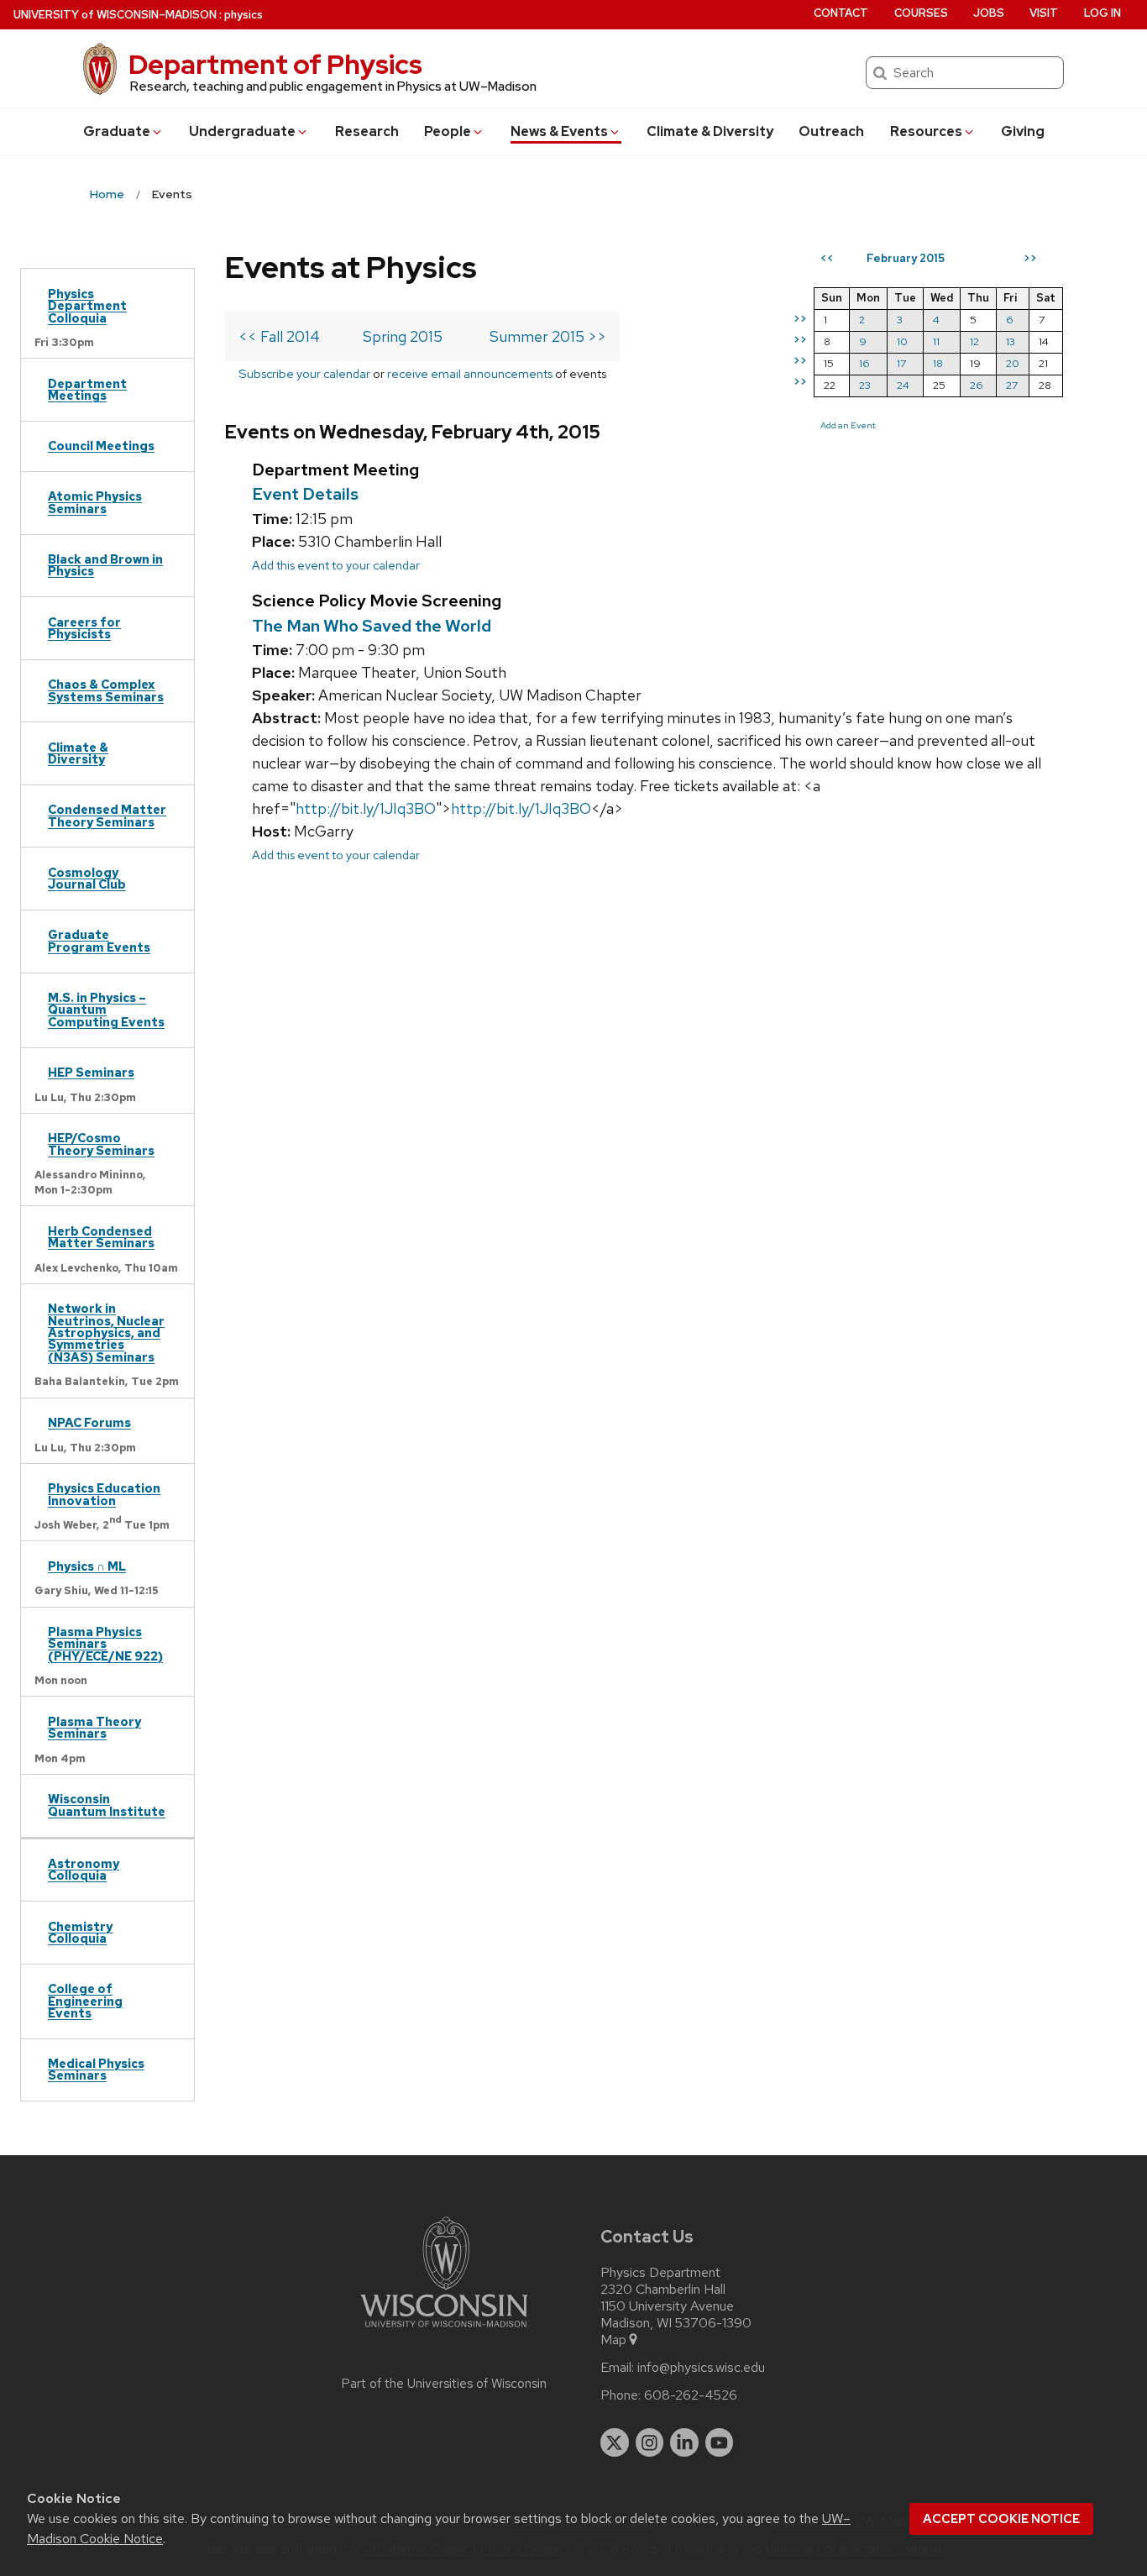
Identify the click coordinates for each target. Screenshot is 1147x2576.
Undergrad (242, 131)
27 (1012, 385)
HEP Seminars (91, 1072)
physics (244, 15)
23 (865, 385)
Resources (926, 131)
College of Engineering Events (85, 2001)
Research (367, 131)
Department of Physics (275, 64)
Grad (117, 131)
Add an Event (848, 425)
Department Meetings (87, 389)
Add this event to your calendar (336, 565)
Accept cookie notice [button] (1001, 2519)
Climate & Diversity (710, 131)
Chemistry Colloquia (80, 1932)
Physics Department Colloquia (87, 306)
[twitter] (615, 2442)
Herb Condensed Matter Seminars (101, 1237)
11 (936, 341)
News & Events (559, 131)
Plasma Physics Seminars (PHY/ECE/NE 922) (105, 1644)
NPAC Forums (89, 1422)
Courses (921, 13)
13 (1011, 341)
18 (938, 363)
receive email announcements (470, 373)
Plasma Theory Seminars (94, 1727)
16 (864, 363)
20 (1013, 363)
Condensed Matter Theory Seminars (107, 815)
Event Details (305, 494)
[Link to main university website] (444, 2330)
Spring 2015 (403, 336)
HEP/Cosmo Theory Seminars (101, 1144)
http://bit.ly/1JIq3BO (366, 808)
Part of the (444, 2384)
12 (974, 341)
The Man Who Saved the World (372, 626)
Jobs (989, 13)
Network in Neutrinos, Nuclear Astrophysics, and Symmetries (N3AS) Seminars (106, 1333)
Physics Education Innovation (104, 1494)
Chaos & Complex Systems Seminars (106, 690)
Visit (1044, 13)
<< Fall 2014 (279, 336)
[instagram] (650, 2442)
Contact (841, 13)
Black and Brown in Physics (105, 565)
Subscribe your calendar (304, 373)
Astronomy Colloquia (84, 1869)
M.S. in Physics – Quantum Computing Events (106, 1010)
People (448, 131)
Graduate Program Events (99, 940)
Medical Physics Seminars (96, 2069)
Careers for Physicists (84, 628)
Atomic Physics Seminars (95, 502)
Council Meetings (101, 446)
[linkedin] (684, 2442)
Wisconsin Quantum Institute (107, 1805)
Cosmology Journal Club (87, 878)
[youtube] (720, 2442)
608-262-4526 (691, 2395)
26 (977, 385)
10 (902, 341)
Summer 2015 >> (548, 336)
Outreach (831, 131)
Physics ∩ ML (87, 1566)
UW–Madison (115, 15)
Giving (1023, 131)
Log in (1102, 13)
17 (901, 363)
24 (903, 385)
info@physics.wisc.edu (701, 2368)
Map (613, 2340)
